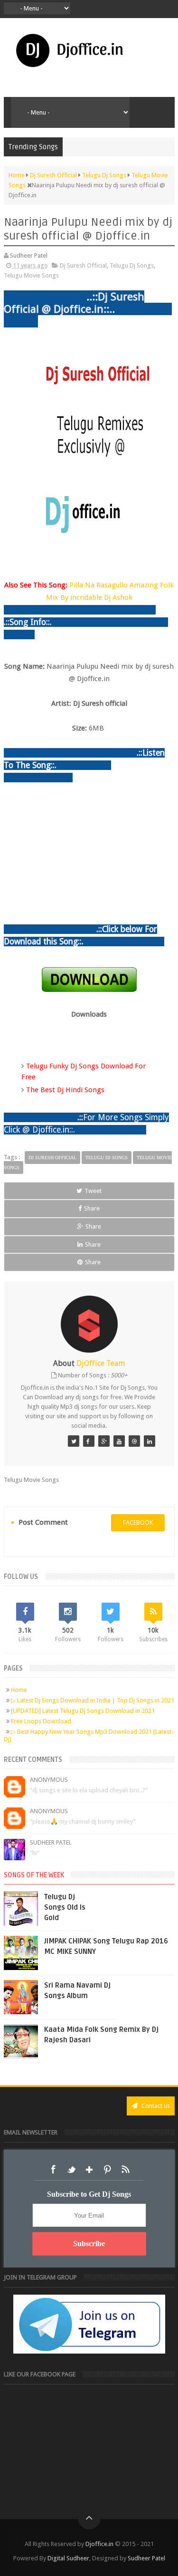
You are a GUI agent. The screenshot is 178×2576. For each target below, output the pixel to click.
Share (92, 1208)
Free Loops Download (41, 1721)
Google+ (89, 2170)
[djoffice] (119, 1441)
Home (19, 1690)
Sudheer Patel (51, 1842)
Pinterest (107, 2170)
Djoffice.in (99, 2544)
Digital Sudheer (68, 2558)
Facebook (53, 2170)
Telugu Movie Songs (31, 275)
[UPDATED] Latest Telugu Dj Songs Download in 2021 (83, 1711)
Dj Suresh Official (83, 265)
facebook (138, 1523)
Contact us (155, 2106)
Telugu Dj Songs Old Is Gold (65, 1907)
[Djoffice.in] (104, 1441)
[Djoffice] (89, 1441)
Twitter (71, 2170)
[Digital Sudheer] (150, 1441)
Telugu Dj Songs (132, 265)
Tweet (93, 1191)
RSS (125, 2170)
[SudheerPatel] (74, 1441)
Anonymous (49, 1780)
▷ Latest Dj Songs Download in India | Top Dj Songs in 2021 (93, 1700)
